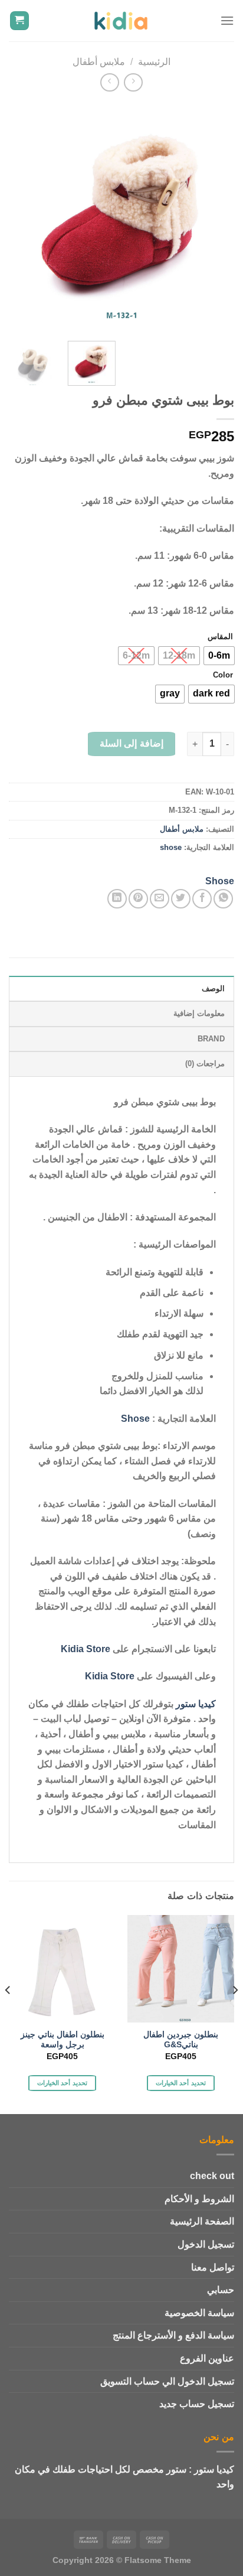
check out (212, 2176)
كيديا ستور (196, 1704)
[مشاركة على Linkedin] (117, 899)
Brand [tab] (211, 1039)
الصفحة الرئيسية (202, 2221)
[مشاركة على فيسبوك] (202, 899)
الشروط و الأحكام (199, 2199)
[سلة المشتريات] (20, 21)
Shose (220, 881)
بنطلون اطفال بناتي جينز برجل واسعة (63, 2040)
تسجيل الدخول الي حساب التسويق (167, 2381)
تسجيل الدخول (206, 2244)
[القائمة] (227, 20)
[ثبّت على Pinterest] (138, 899)
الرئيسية (154, 62)
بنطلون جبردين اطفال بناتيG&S (181, 2040)
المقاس (220, 637)
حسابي (221, 2290)
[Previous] (215, 216)
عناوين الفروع (207, 2358)
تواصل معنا (213, 2267)
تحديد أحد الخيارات (181, 2083)
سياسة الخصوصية (199, 2313)
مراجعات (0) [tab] (205, 1064)
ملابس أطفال (99, 62)
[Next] (19, 216)
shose (171, 847)
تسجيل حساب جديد (197, 2404)
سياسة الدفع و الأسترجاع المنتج (173, 2335)
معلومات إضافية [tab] (199, 1013)
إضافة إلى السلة (132, 743)
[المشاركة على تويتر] (181, 899)
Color (223, 675)
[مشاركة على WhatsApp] (223, 899)
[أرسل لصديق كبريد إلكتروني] (160, 899)
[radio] (219, 656)
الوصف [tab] (213, 989)
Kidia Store (86, 1649)
